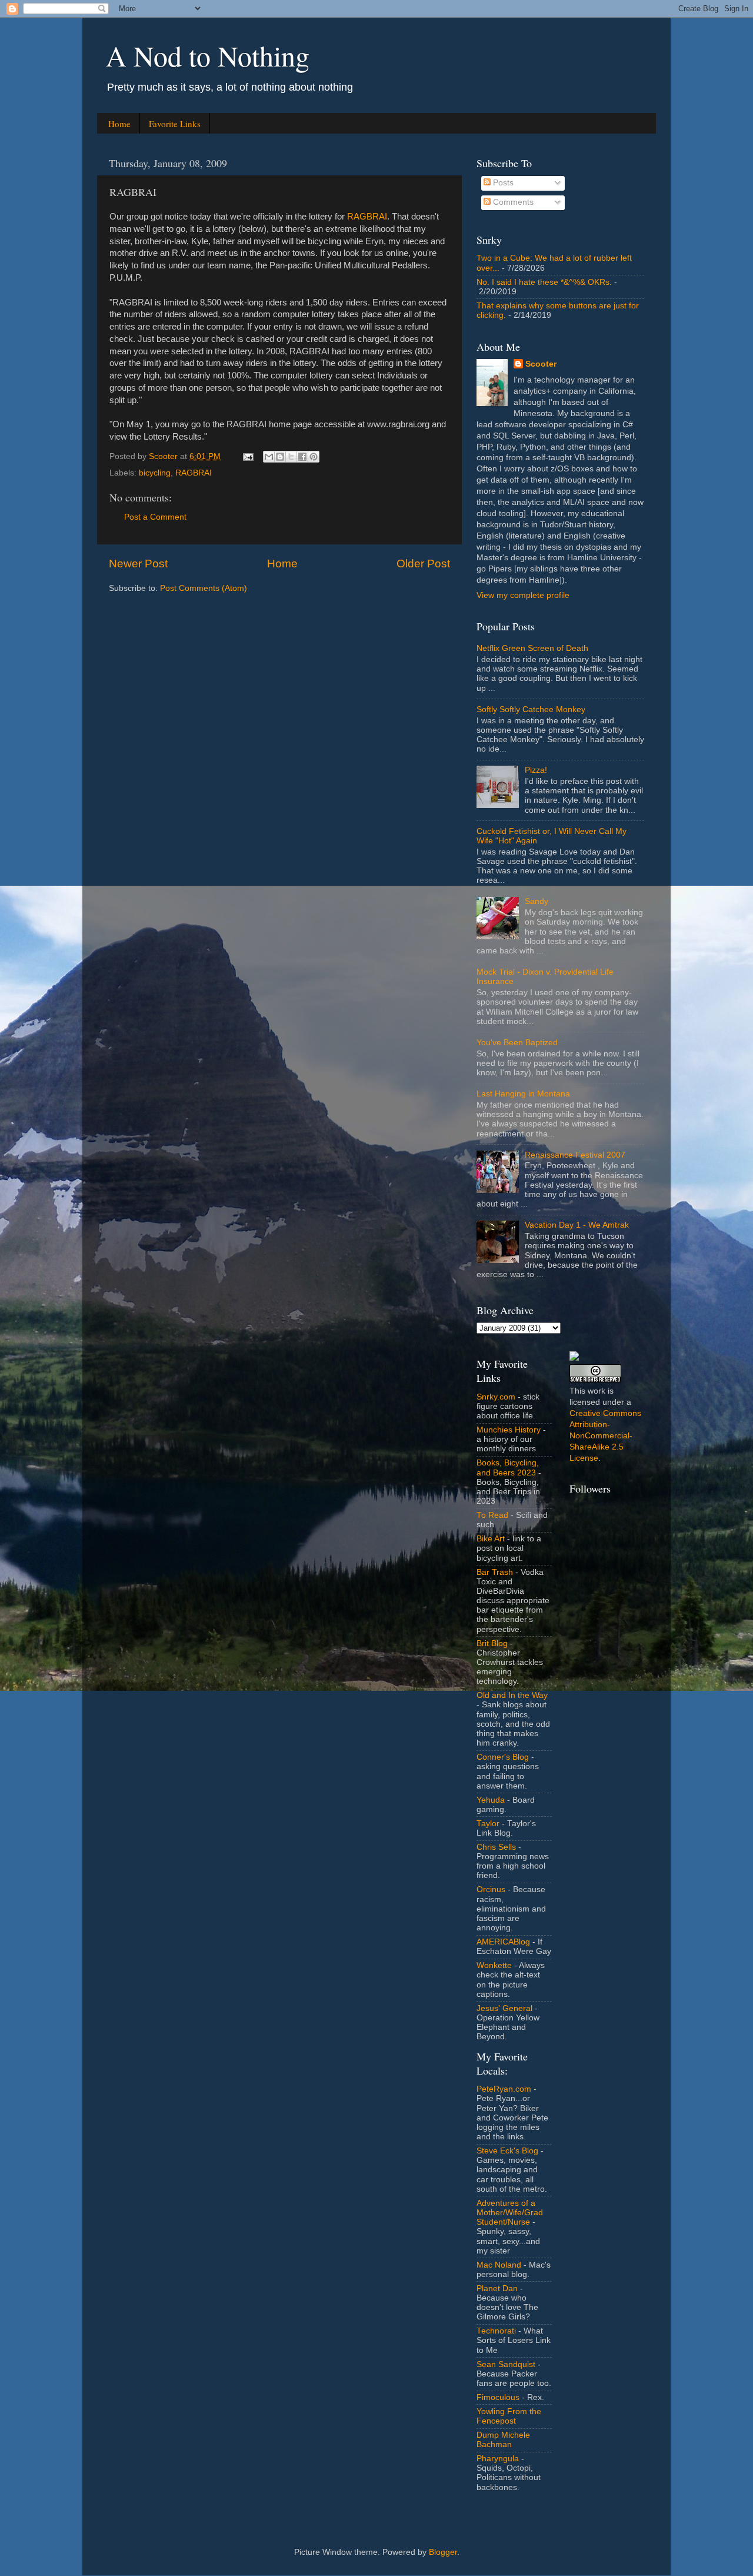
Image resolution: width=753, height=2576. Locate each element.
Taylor (488, 1824)
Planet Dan (497, 2289)
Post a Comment (155, 517)
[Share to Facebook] (302, 457)
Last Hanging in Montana (523, 1094)
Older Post (423, 564)
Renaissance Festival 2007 (575, 1155)
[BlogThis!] (280, 457)
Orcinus (491, 1889)
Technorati (496, 2331)
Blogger (443, 2552)
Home (119, 124)
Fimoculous (498, 2397)
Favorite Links (175, 124)
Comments (512, 202)
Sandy (537, 901)
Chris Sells (496, 1847)
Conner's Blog (503, 1757)
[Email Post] (247, 456)
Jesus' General (504, 2008)
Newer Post (138, 564)
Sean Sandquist (506, 2364)
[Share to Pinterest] (314, 457)
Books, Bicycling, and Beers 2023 (508, 1468)
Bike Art (491, 1539)
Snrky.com (496, 1397)
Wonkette (494, 1965)
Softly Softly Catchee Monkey (531, 709)
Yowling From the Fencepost (509, 2416)
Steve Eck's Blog (507, 2151)
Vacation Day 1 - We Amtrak (577, 1225)
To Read (492, 1515)
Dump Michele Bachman (503, 2440)
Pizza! (536, 770)
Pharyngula (498, 2459)
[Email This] (269, 457)
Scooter (541, 364)
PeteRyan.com (504, 2089)
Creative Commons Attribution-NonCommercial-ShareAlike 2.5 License (605, 1436)
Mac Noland (499, 2265)
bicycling (155, 473)
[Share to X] (291, 457)
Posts (502, 183)
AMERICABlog (503, 1942)
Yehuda (491, 1800)
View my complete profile (523, 595)
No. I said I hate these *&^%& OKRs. (544, 282)
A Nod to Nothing (208, 55)
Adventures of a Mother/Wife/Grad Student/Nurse (510, 2213)
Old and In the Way (512, 1695)
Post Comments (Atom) (204, 588)
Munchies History (509, 1430)
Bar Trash (495, 1572)
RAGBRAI (367, 217)
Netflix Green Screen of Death (532, 648)
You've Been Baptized (517, 1043)
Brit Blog (492, 1643)
